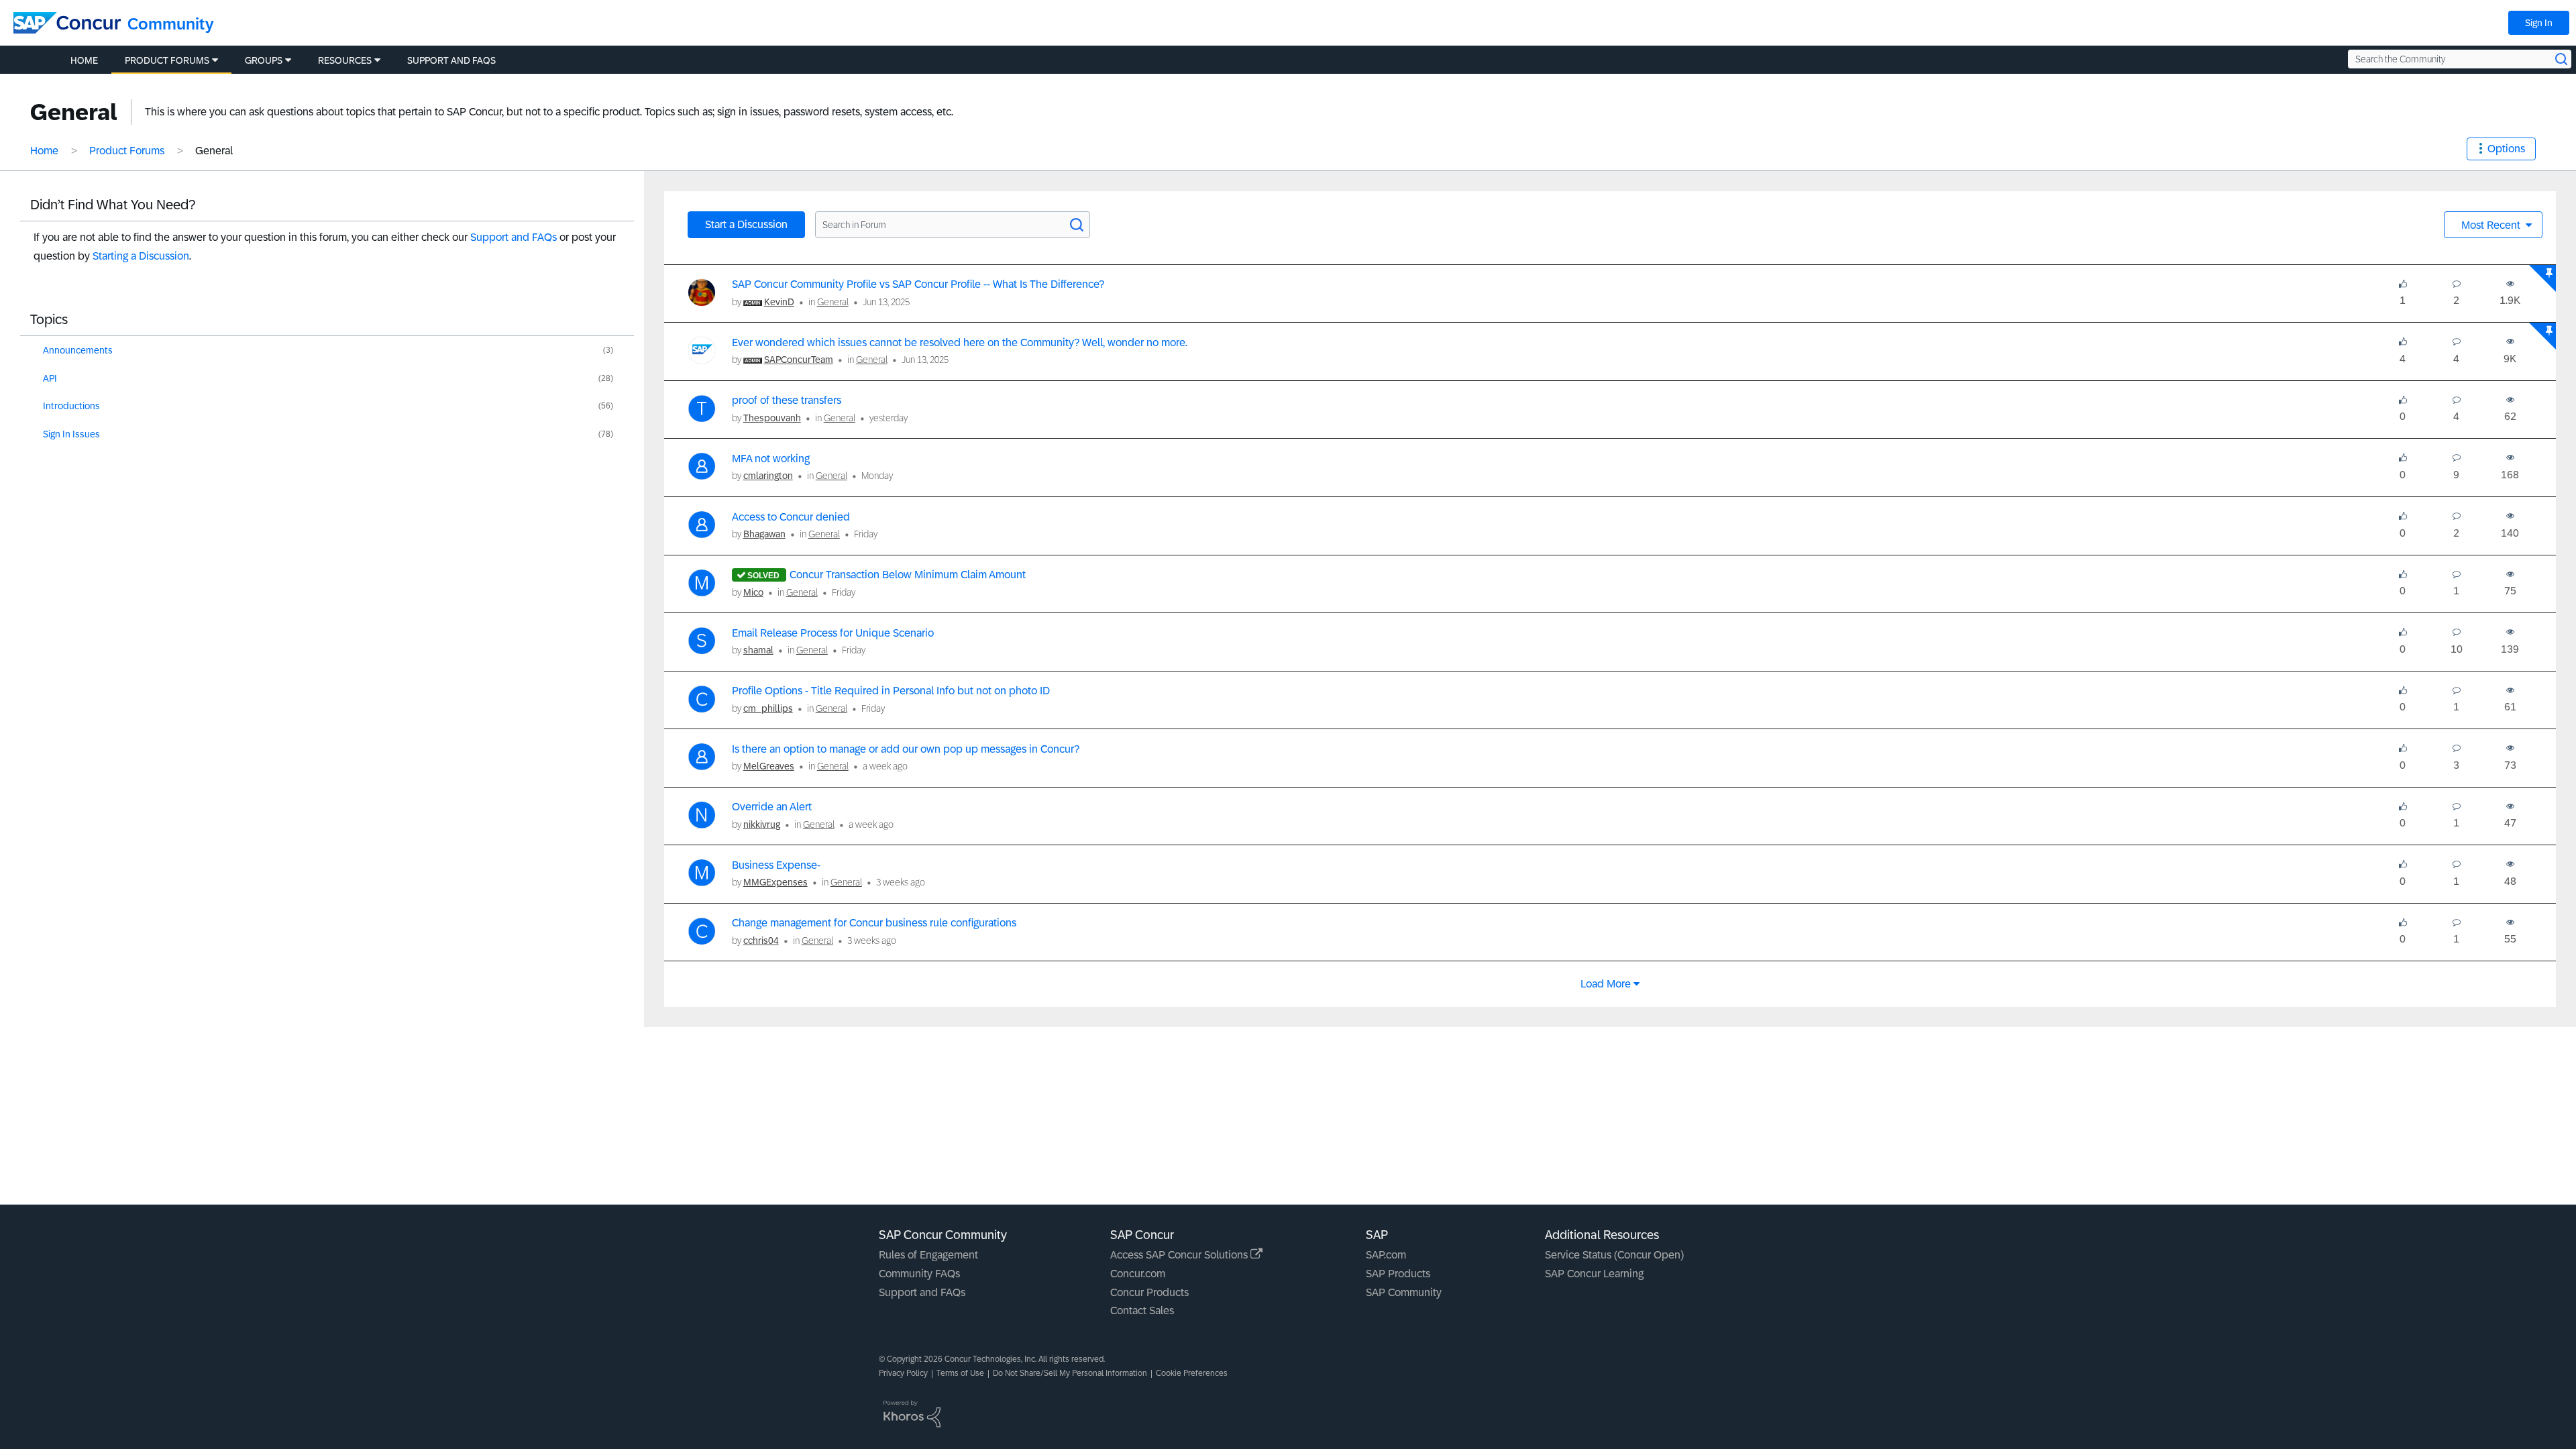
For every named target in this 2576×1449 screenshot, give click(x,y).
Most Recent (2492, 225)
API (50, 378)
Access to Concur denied (791, 517)
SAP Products (1398, 1274)
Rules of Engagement (928, 1255)
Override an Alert (772, 807)
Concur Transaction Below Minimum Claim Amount (908, 575)
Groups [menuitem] (264, 60)
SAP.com (1386, 1255)
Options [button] (2506, 149)
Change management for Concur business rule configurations (874, 923)
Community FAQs (919, 1274)
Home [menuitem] (84, 60)
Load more (1606, 984)
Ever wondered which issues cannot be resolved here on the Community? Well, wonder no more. (960, 342)
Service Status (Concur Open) (1614, 1255)
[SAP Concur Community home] (67, 23)
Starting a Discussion (141, 256)
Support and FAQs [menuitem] (451, 60)
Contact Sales (1142, 1310)
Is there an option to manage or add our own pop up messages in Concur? (906, 749)
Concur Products (1149, 1292)
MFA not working (771, 459)
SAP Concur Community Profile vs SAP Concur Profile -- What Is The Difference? (918, 284)
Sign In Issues (71, 434)
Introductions (71, 406)
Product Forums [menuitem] (167, 60)
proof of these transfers (787, 400)
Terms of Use (960, 1373)
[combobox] (2460, 59)
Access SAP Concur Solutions (1180, 1255)
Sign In (2539, 23)
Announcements (78, 350)
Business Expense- (776, 865)
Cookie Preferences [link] (1192, 1373)
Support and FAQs (514, 237)
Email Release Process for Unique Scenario (833, 633)
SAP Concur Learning (1594, 1274)
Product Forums (127, 151)
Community (171, 24)
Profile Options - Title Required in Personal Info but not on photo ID (891, 691)
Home (44, 151)
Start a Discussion (746, 224)
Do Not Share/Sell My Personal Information (1070, 1373)
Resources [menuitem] (345, 60)
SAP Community (1404, 1292)
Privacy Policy (903, 1373)
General (833, 302)
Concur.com (1138, 1274)
